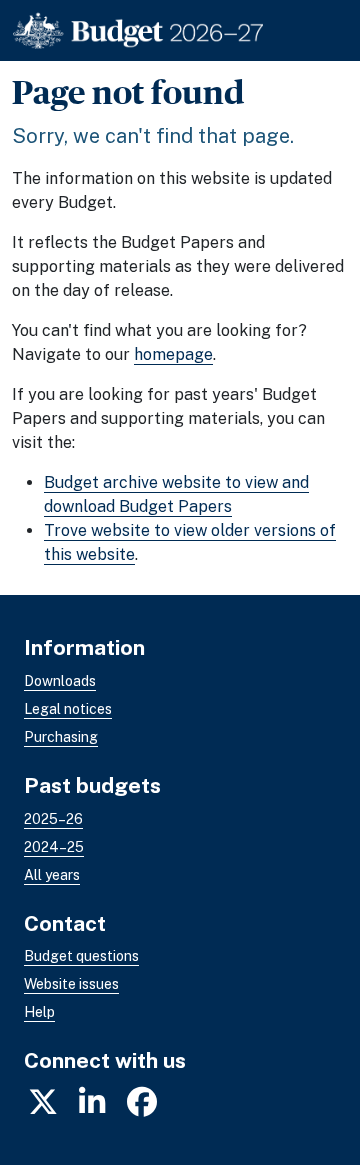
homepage (173, 354)
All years (52, 875)
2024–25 (54, 847)
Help (39, 1012)
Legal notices (68, 709)
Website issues (71, 984)
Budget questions (81, 956)
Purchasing (61, 737)
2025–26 (53, 819)
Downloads (60, 681)
